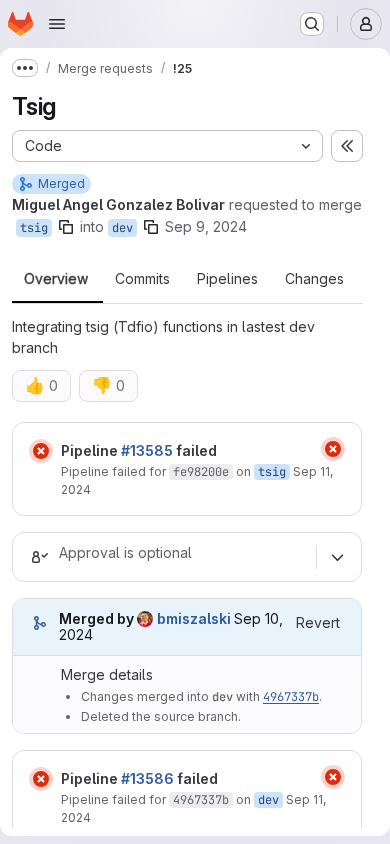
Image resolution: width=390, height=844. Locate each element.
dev (122, 228)
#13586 (147, 778)
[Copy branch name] (66, 227)
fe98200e (201, 472)
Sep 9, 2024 (206, 226)
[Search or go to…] (312, 24)
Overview (56, 279)
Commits (142, 279)
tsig (34, 228)
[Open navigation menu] (57, 24)
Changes (314, 279)
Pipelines (227, 279)
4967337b (291, 697)
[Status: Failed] (41, 451)
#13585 (147, 450)
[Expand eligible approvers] (337, 557)
